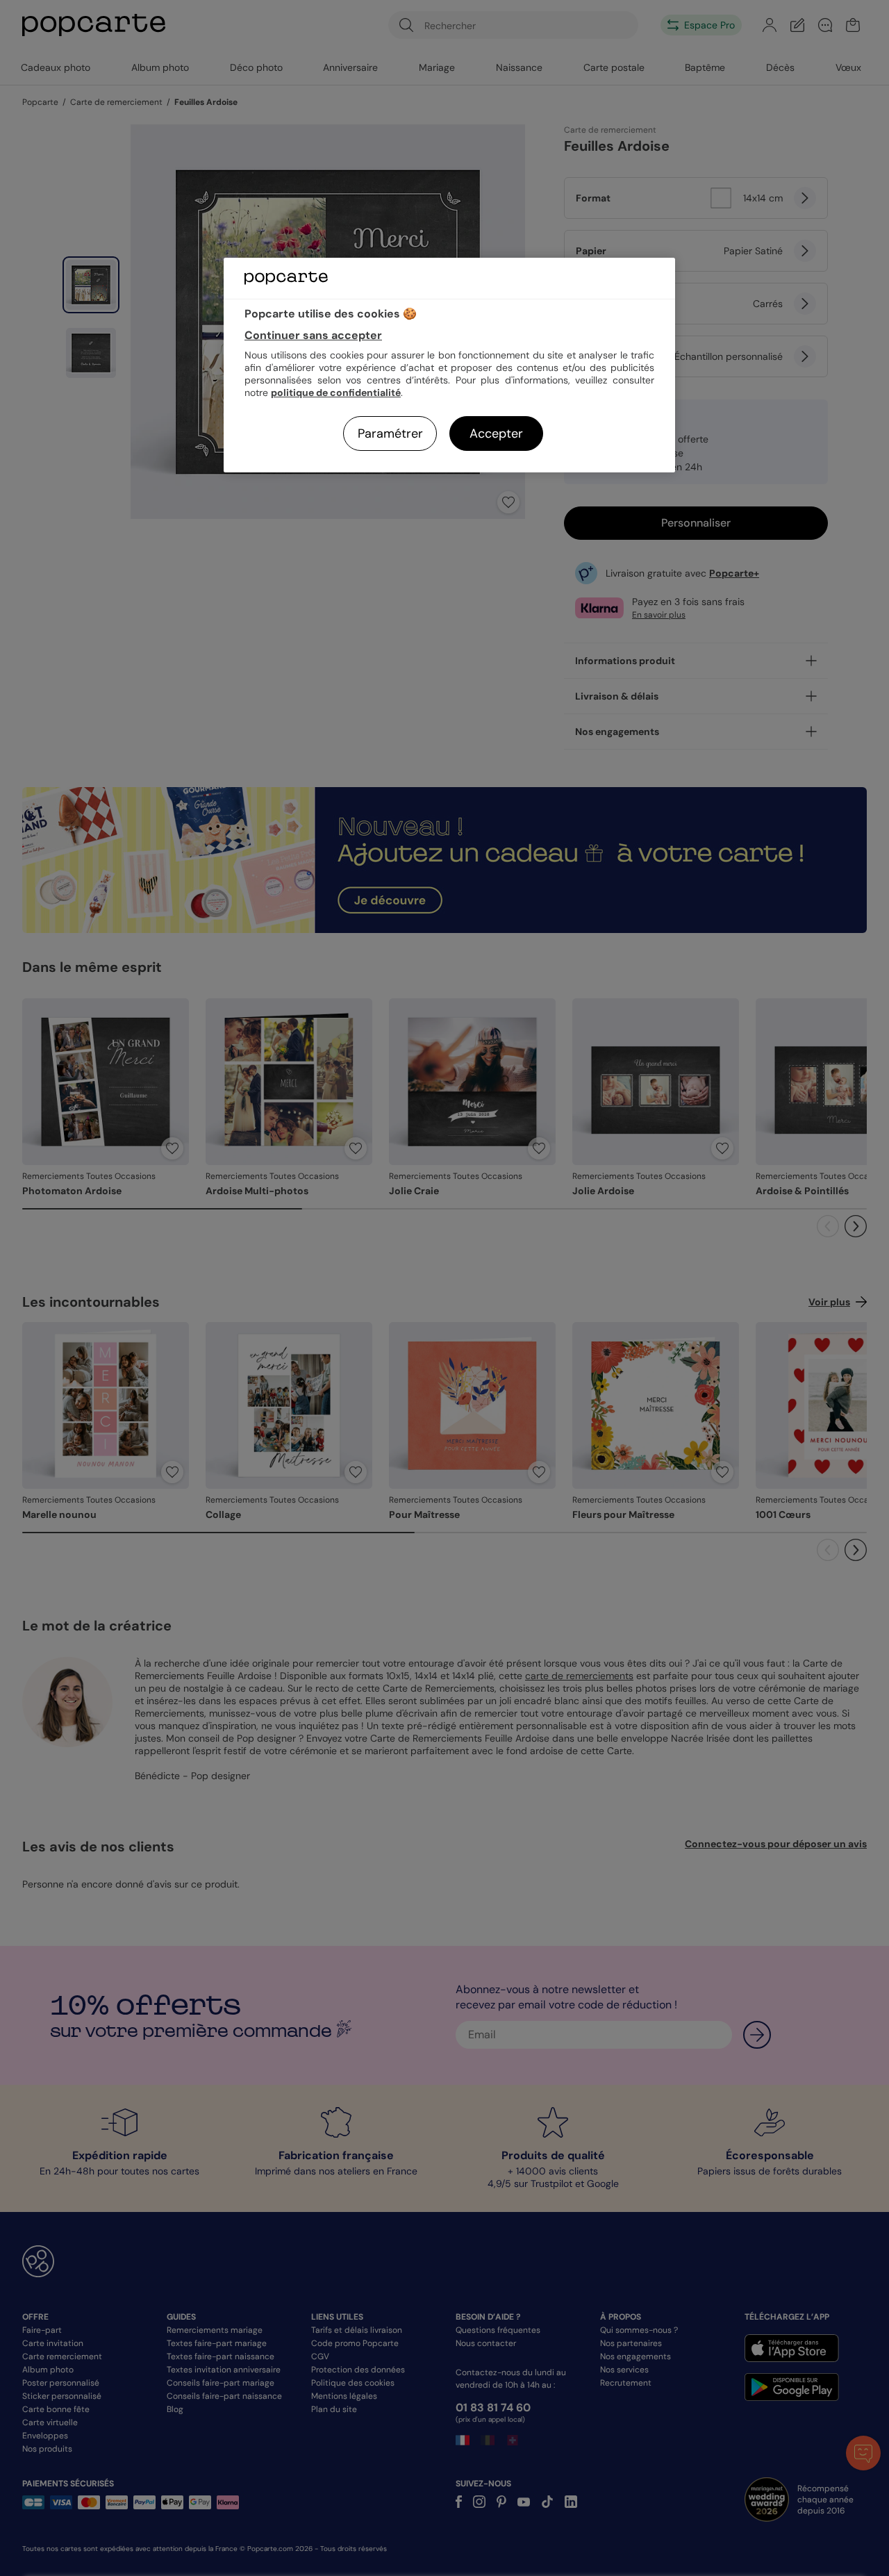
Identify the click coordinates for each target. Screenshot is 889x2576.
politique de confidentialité (336, 393)
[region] (449, 365)
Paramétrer (390, 434)
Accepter (496, 434)
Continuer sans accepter (313, 335)
